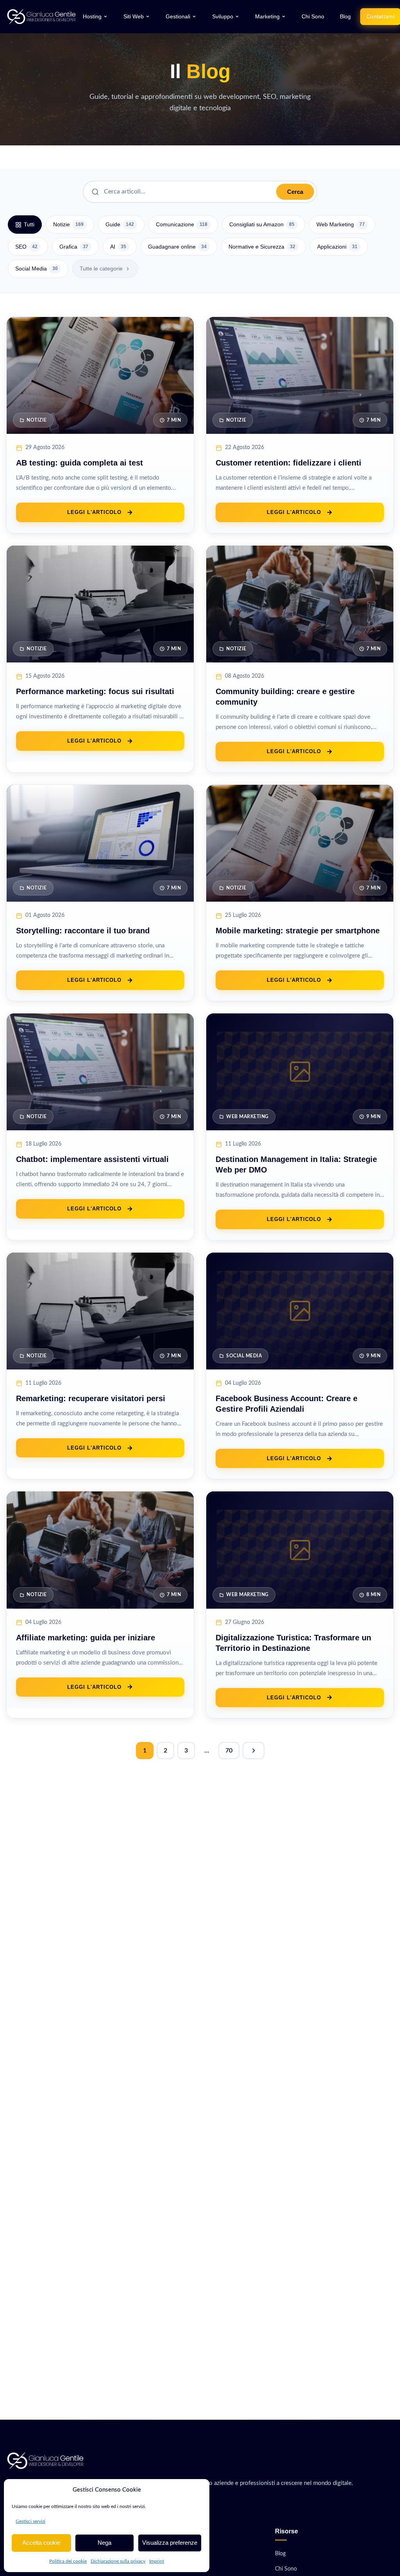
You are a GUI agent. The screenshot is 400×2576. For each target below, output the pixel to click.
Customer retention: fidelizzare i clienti (288, 463)
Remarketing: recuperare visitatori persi (91, 1398)
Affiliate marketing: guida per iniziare (86, 1638)
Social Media (37, 269)
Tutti (29, 224)
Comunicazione (182, 224)
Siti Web (134, 17)
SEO (26, 247)
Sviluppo (223, 17)
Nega (104, 2543)
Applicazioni (337, 247)
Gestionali (178, 17)
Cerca (295, 192)
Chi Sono (313, 17)
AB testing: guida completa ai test (79, 463)
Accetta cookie (41, 2543)
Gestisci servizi (30, 2521)
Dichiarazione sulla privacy (118, 2561)
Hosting (92, 17)
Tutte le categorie (101, 269)
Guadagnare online (177, 247)
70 (229, 1751)
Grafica (74, 247)
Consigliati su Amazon (262, 224)
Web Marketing (341, 224)
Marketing (267, 17)
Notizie (68, 224)
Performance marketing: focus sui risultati (95, 691)
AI (118, 247)
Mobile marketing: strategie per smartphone (298, 931)
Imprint (157, 2561)
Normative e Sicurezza (262, 247)
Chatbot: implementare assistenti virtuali (92, 1159)
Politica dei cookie (68, 2561)
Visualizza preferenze (170, 2543)
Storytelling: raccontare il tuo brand (83, 931)
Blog (345, 17)
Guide (120, 224)
